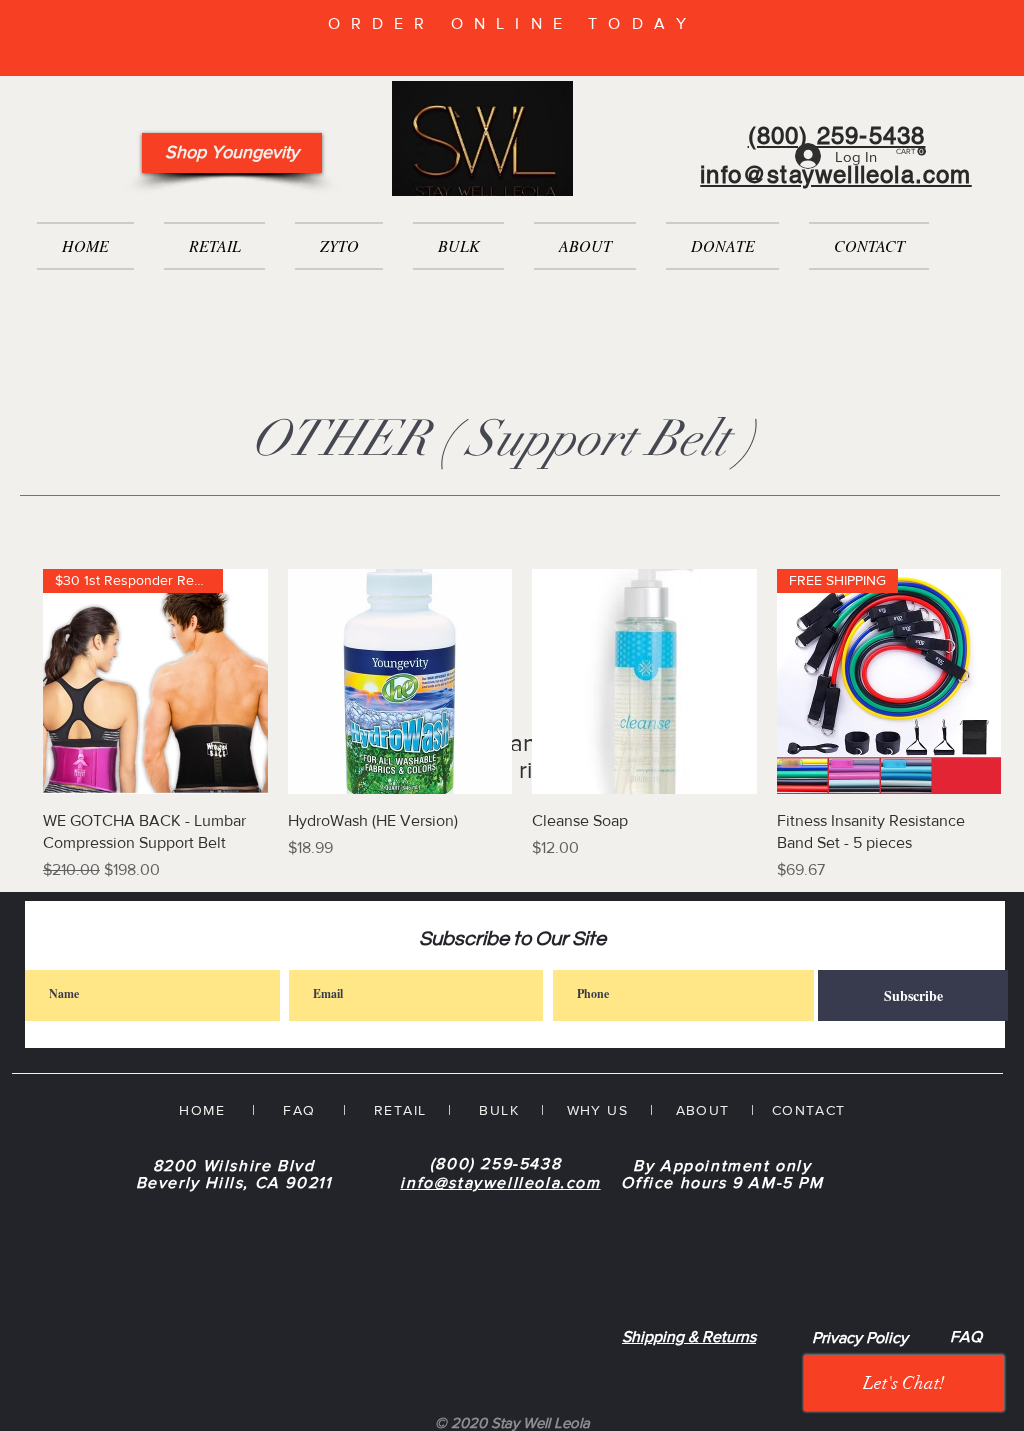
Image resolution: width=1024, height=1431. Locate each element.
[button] (911, 151)
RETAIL (400, 1110)
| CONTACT (788, 1110)
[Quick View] (400, 681)
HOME (202, 1110)
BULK (496, 1110)
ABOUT (703, 1110)
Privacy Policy (860, 1337)
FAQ (966, 1336)
